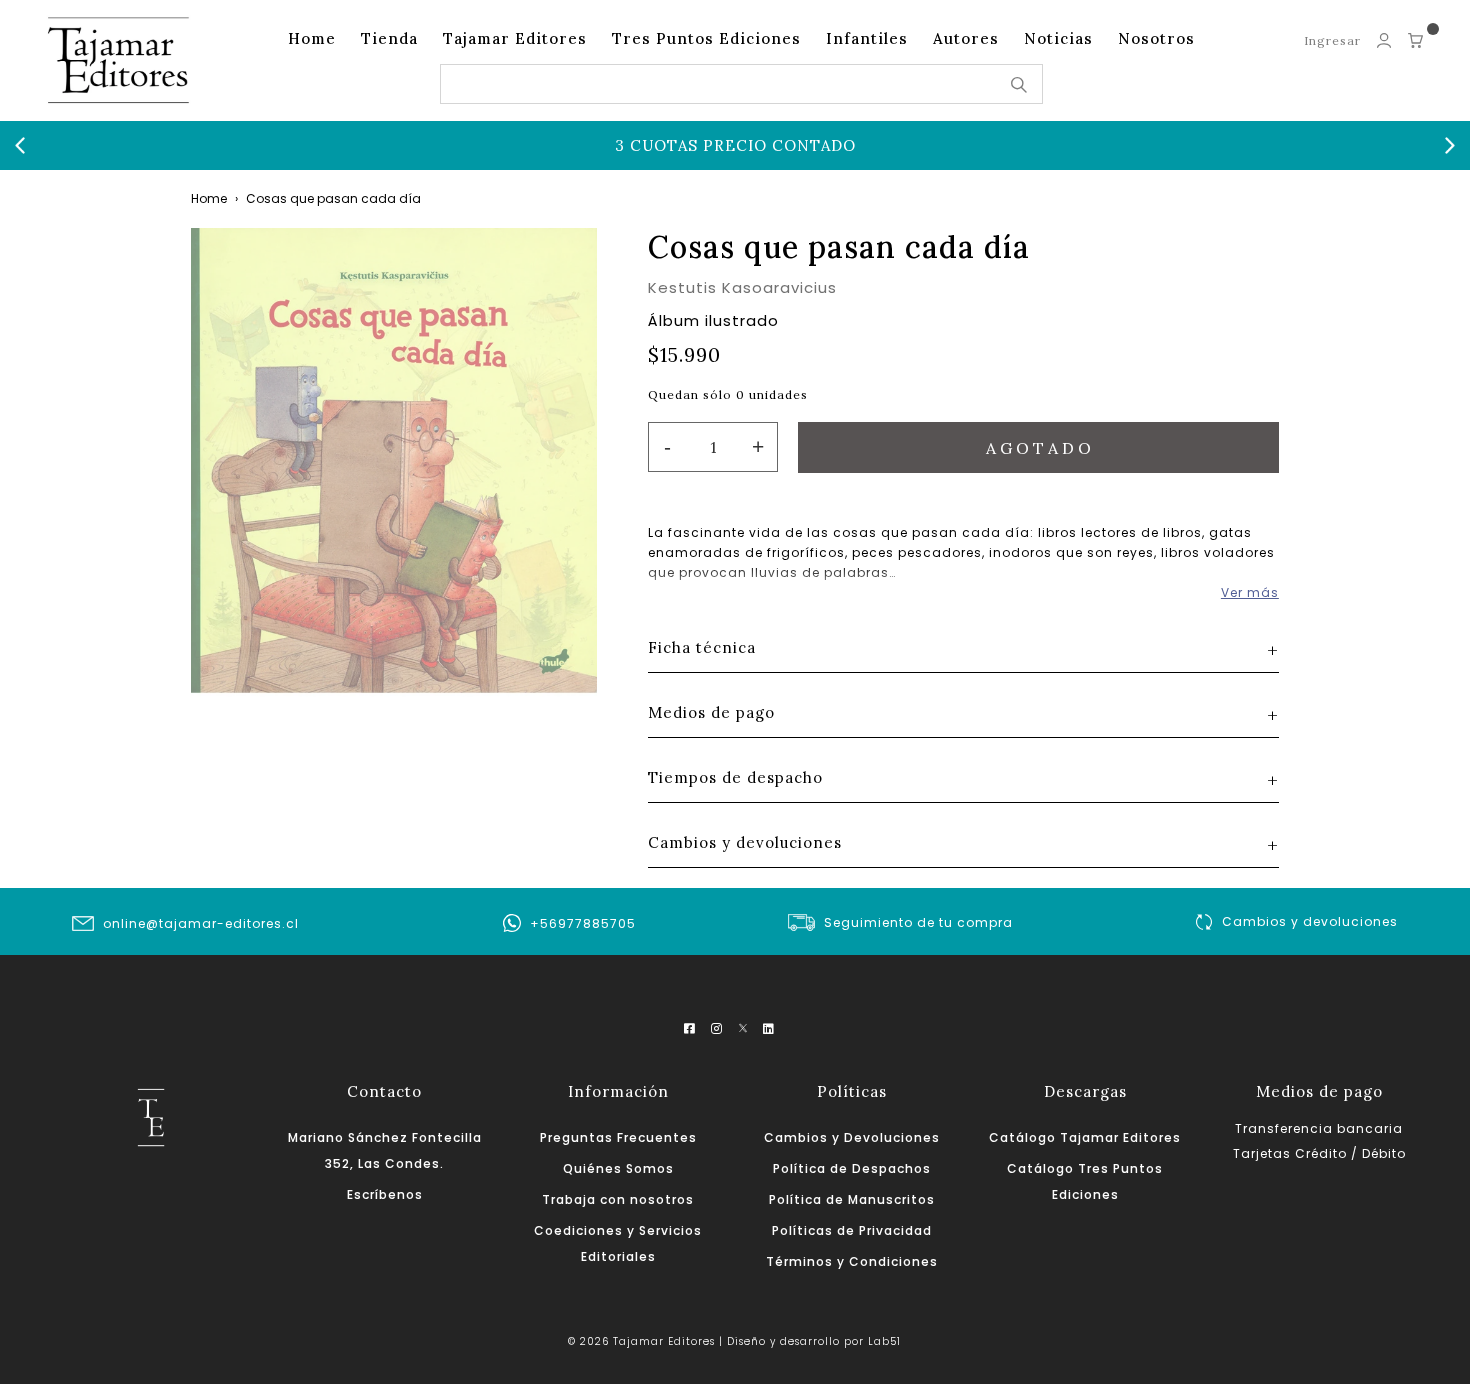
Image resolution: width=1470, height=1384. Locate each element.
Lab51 (884, 1341)
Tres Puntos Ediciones (706, 38)
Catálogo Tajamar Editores (1085, 1137)
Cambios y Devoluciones (852, 1137)
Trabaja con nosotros (618, 1199)
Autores (966, 38)
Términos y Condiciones (852, 1261)
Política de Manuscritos (852, 1199)
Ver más (1250, 592)
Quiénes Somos (618, 1168)
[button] (20, 146)
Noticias (1058, 38)
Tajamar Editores (515, 38)
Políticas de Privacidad (852, 1230)
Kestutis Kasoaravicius (742, 287)
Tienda (389, 38)
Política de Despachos (852, 1168)
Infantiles (867, 38)
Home (312, 38)
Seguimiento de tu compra (918, 922)
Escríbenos (385, 1194)
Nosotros (1156, 38)
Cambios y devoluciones (1310, 921)
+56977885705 (583, 923)
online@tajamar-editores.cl (201, 923)
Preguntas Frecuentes (618, 1137)
